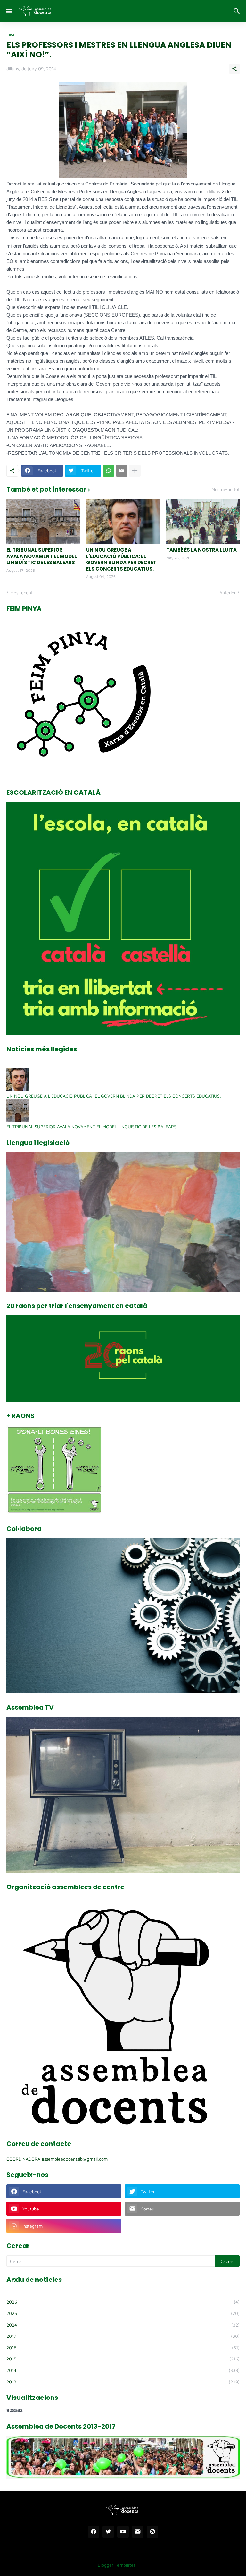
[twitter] (108, 2532)
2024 (123, 2325)
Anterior (228, 592)
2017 (123, 2336)
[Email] (122, 471)
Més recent (21, 592)
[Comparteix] (234, 69)
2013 (123, 2382)
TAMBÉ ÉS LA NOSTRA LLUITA (201, 550)
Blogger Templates (117, 2565)
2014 (123, 2370)
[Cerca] (238, 11)
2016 (123, 2348)
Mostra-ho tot (225, 489)
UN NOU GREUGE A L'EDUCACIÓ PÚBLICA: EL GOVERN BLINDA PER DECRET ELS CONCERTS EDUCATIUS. (121, 559)
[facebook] (94, 2532)
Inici (10, 34)
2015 (123, 2359)
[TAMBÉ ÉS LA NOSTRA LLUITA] (203, 521)
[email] (138, 2532)
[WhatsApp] (109, 471)
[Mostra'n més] (135, 471)
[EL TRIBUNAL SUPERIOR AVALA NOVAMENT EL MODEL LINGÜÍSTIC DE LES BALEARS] (43, 521)
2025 (123, 2313)
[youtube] (123, 2532)
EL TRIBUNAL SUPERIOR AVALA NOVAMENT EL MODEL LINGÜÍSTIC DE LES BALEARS (42, 556)
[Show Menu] (9, 11)
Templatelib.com (157, 2565)
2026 (123, 2302)
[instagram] (152, 2532)
